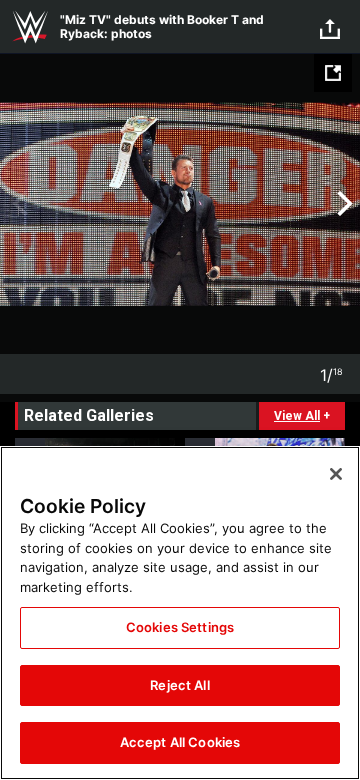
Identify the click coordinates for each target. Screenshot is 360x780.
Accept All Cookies (180, 742)
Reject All (179, 685)
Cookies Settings (180, 627)
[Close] (336, 474)
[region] (180, 613)
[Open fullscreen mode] (333, 73)
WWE (30, 27)
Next (342, 204)
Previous (17, 204)
